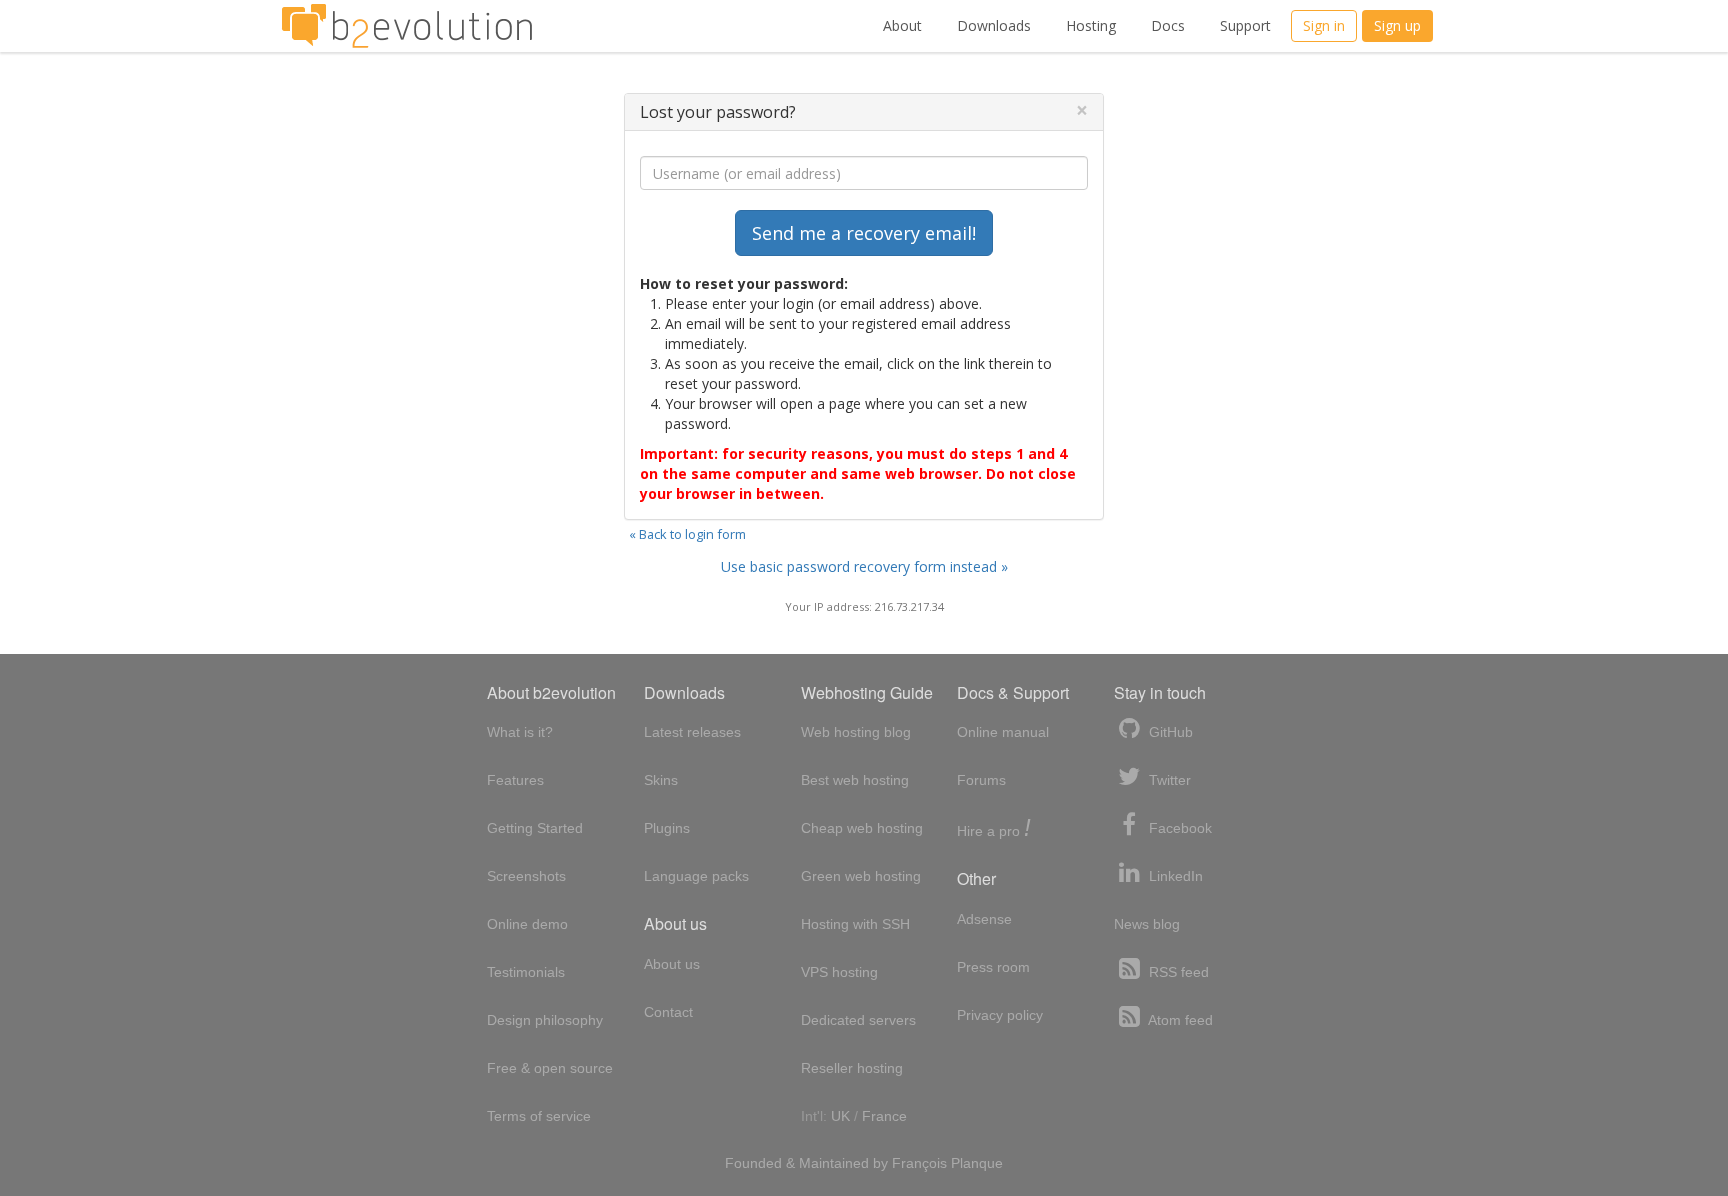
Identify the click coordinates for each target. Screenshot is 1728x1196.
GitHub (1169, 732)
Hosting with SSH (855, 924)
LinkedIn (1174, 876)
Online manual (1003, 732)
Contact (668, 1012)
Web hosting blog (856, 732)
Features (515, 780)
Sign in (1324, 25)
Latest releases (692, 732)
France (884, 1116)
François (919, 1163)
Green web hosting (861, 876)
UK (840, 1116)
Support (1245, 25)
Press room (993, 967)
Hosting (1091, 25)
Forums (981, 780)
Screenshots (526, 876)
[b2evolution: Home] (407, 26)
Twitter (1168, 780)
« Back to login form (687, 534)
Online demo (527, 924)
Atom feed (1179, 1020)
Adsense (984, 919)
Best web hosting (855, 780)
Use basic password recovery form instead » (864, 566)
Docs (1168, 25)
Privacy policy (1000, 1015)
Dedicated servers (858, 1020)
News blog (1147, 924)
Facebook (1178, 828)
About (902, 25)
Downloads (994, 25)
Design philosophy (545, 1020)
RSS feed (1177, 972)
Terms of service (539, 1116)
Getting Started (535, 828)
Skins (661, 780)
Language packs (696, 876)
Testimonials (526, 972)
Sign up (1397, 25)
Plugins (667, 828)
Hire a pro (994, 829)
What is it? (520, 732)
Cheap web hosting (862, 828)
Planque (977, 1163)
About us (672, 964)
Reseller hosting (852, 1068)
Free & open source (550, 1068)
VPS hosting (839, 972)
